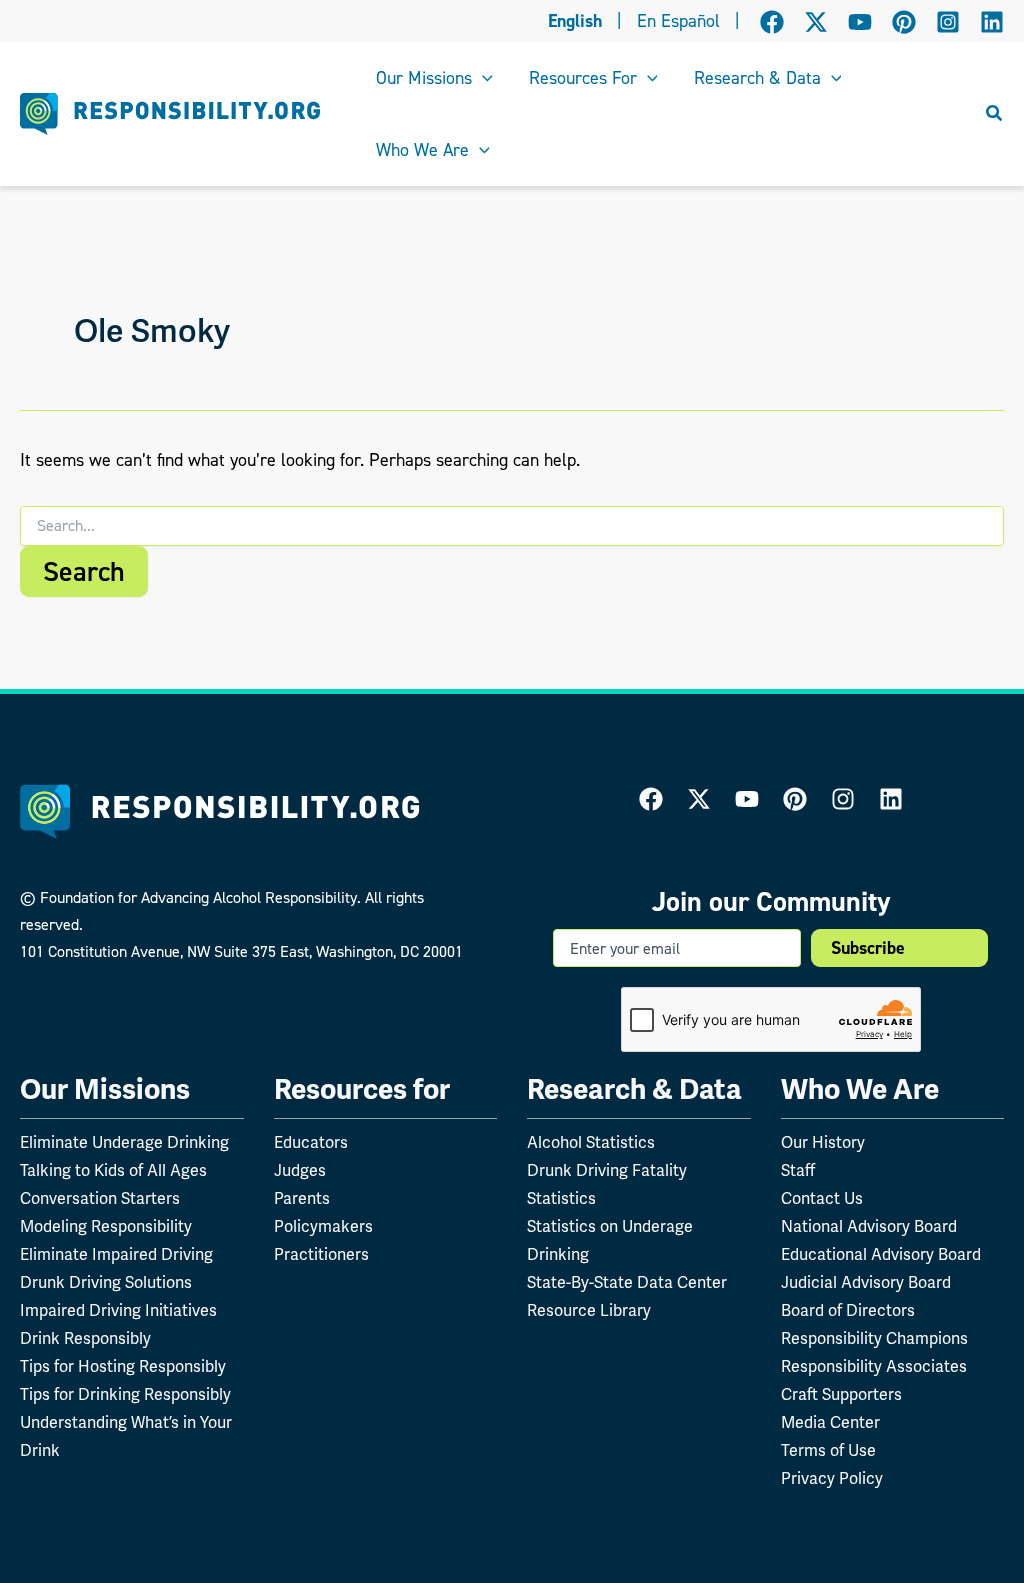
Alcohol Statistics (591, 1143)
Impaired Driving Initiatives (118, 1311)
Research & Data (634, 1089)
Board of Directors (848, 1311)
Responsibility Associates (874, 1367)
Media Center (830, 1423)
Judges (300, 1171)
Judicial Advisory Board (866, 1283)
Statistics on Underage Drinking (610, 1241)
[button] (482, 78)
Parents (302, 1199)
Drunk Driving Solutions (106, 1283)
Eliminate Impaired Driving (116, 1255)
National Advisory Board (869, 1227)
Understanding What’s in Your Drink (126, 1437)
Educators (311, 1143)
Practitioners (321, 1255)
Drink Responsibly (85, 1339)
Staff (798, 1171)
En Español (678, 21)
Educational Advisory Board (881, 1255)
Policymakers (323, 1227)
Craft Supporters (841, 1395)
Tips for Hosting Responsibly (123, 1367)
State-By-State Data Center (627, 1283)
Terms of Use (828, 1451)
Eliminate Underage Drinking (124, 1143)
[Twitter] (699, 799)
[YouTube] (860, 22)
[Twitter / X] (816, 22)
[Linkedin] (992, 22)
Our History (823, 1143)
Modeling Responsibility (106, 1227)
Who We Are (860, 1089)
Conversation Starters (100, 1199)
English (575, 21)
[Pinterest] (904, 22)
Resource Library (589, 1311)
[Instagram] (948, 22)
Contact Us (822, 1199)
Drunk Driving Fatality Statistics (607, 1185)
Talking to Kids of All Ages (113, 1171)
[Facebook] (772, 22)
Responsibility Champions (874, 1339)
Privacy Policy (832, 1479)
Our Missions (105, 1089)
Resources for (362, 1089)
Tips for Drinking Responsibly (125, 1395)
